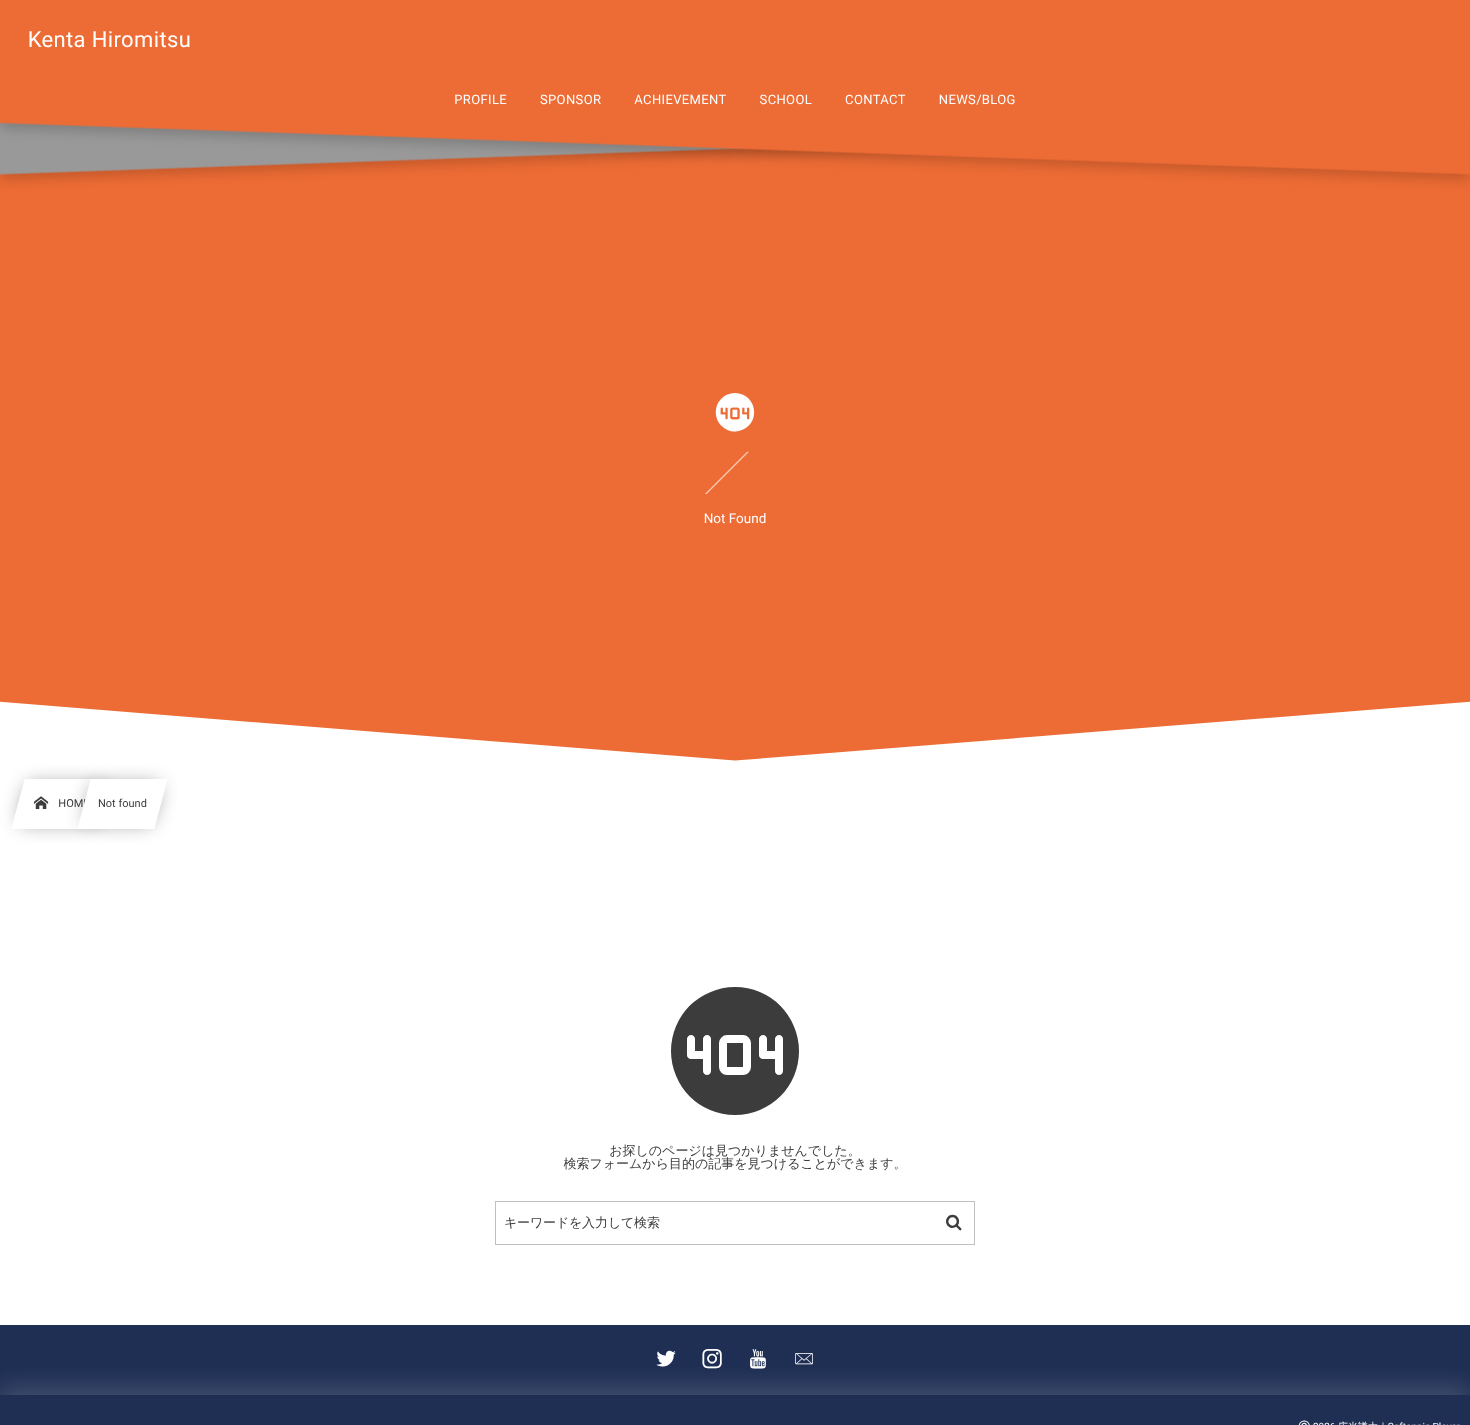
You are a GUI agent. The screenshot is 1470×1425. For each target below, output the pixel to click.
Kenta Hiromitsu (110, 41)
